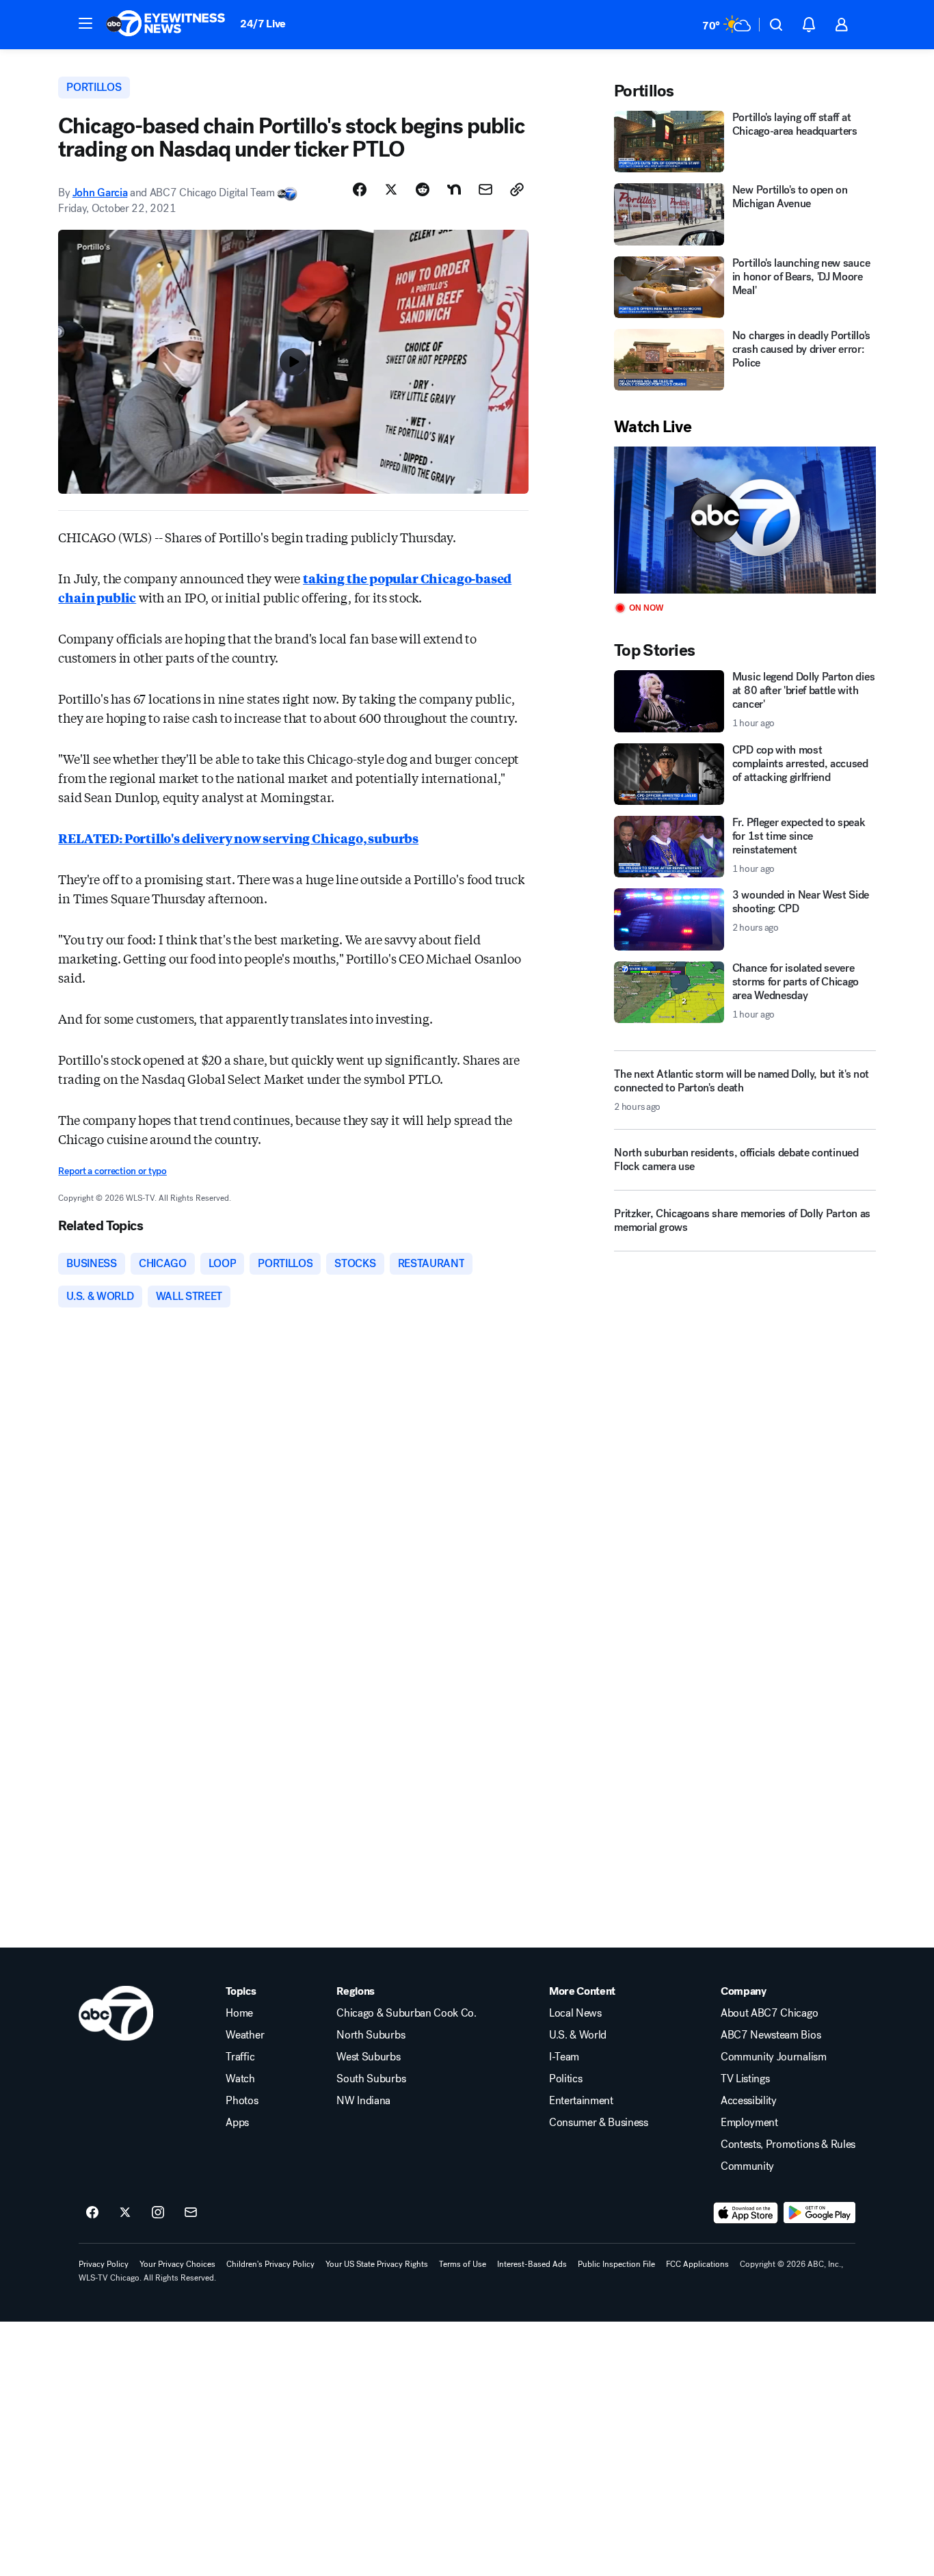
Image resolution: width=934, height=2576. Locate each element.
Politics (565, 2079)
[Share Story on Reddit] (423, 189)
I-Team (564, 2057)
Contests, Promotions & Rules (788, 2145)
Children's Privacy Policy (270, 2264)
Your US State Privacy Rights (377, 2264)
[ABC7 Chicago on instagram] (158, 2213)
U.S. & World (578, 2035)
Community (747, 2166)
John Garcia (100, 192)
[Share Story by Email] (485, 189)
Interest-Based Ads (532, 2264)
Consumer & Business (599, 2123)
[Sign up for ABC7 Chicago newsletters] (191, 2213)
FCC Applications (697, 2264)
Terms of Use (463, 2264)
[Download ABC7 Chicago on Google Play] (819, 2213)
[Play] (745, 520)
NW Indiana (363, 2101)
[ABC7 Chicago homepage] (166, 25)
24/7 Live (263, 24)
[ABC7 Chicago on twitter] (125, 2213)
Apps (237, 2123)
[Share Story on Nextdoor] (454, 189)
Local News (575, 2013)
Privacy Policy (104, 2264)
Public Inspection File (616, 2264)
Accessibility (749, 2101)
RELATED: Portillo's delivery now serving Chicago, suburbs (238, 838)
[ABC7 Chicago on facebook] (92, 2213)
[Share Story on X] (391, 189)
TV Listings (745, 2079)
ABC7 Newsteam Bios (771, 2035)
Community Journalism (774, 2057)
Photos (242, 2101)
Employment (749, 2123)
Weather (245, 2035)
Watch (240, 2079)
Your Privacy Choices (177, 2264)
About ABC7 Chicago (769, 2013)
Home (239, 2013)
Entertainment (581, 2101)
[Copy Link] (517, 189)
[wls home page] (116, 2013)
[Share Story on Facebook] (360, 189)
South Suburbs (371, 2079)
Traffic (240, 2057)
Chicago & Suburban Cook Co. (406, 2013)
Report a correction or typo (112, 1171)
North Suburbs (371, 2035)
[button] (85, 23)
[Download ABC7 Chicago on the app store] (746, 2213)
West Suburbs (368, 2057)
